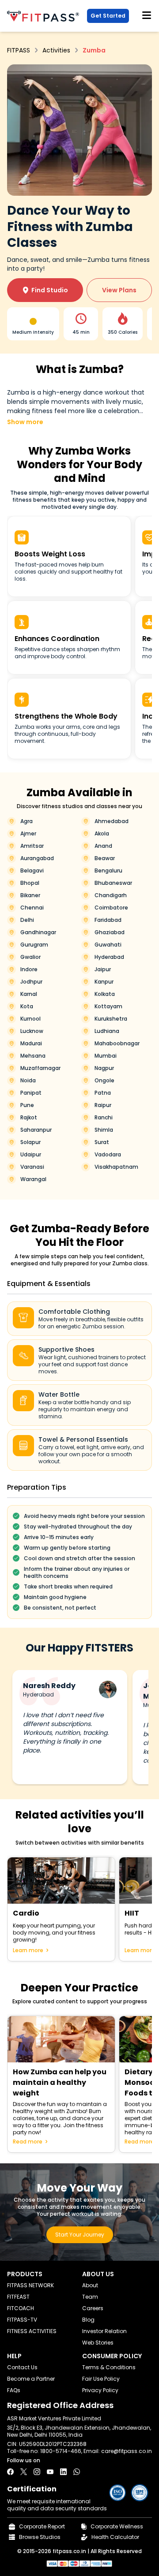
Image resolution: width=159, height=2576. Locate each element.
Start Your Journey (80, 2235)
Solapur (30, 1142)
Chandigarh (111, 895)
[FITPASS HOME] (45, 16)
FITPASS (19, 50)
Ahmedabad (112, 821)
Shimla (104, 1130)
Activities (56, 50)
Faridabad (108, 920)
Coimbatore (111, 908)
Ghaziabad (110, 932)
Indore (29, 969)
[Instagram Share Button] (37, 2472)
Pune (27, 1105)
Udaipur (31, 1155)
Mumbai (106, 1056)
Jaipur (103, 969)
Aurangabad (37, 858)
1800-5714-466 (61, 2451)
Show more (25, 422)
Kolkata (105, 994)
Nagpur (104, 1068)
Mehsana (33, 1056)
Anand (103, 846)
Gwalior (30, 957)
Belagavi (32, 871)
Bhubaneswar (113, 883)
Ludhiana (107, 1031)
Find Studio (45, 290)
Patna (103, 1093)
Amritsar (32, 846)
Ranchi (104, 1118)
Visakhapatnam (116, 1167)
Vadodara (108, 1155)
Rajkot (29, 1118)
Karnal (29, 994)
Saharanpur (36, 1130)
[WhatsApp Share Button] (77, 2472)
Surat (102, 1142)
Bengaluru (108, 871)
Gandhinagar (38, 932)
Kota (27, 1007)
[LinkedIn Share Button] (63, 2472)
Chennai (32, 908)
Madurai (31, 1044)
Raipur (103, 1105)
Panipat (31, 1093)
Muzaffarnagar (40, 1068)
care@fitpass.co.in (127, 2451)
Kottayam (108, 1007)
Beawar (105, 858)
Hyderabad (109, 957)
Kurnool (30, 1019)
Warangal (33, 1179)
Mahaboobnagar (117, 1044)
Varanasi (32, 1167)
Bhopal (30, 883)
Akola (102, 834)
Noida (28, 1081)
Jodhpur (31, 982)
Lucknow (32, 1031)
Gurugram (34, 945)
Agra (26, 821)
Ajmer (28, 834)
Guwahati (108, 945)
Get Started (108, 16)
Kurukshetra (111, 1019)
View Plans (119, 290)
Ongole (104, 1081)
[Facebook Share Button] (10, 2472)
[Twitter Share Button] (24, 2472)
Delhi (27, 920)
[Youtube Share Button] (50, 2472)
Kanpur (104, 982)
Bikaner (30, 895)
